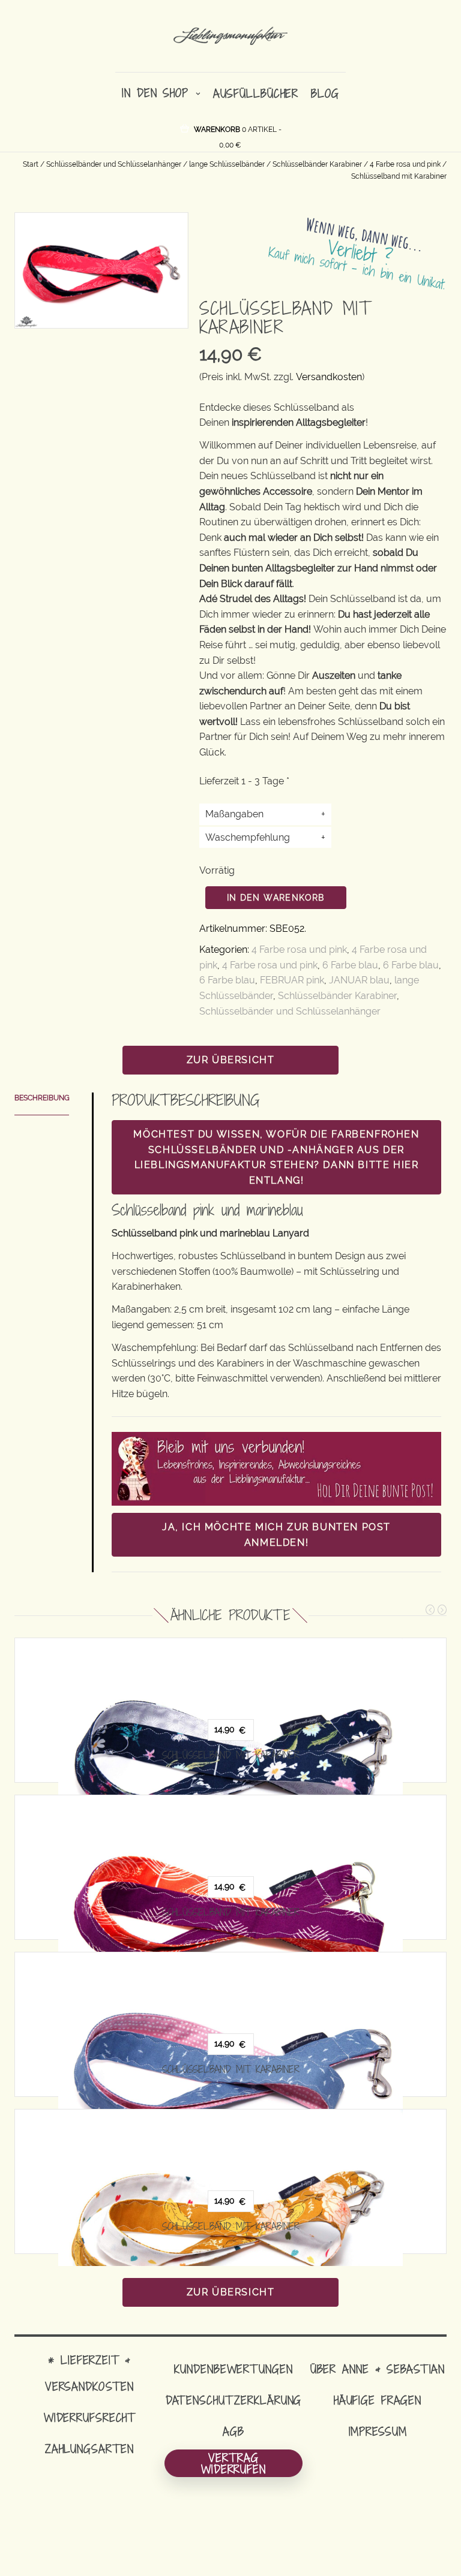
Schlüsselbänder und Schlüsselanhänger (114, 164)
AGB (234, 2431)
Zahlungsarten (89, 2449)
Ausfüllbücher (256, 93)
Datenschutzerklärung (234, 2400)
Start (31, 164)
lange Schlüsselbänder (227, 164)
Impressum (378, 2431)
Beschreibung (42, 1098)
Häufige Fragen (378, 2400)
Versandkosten (329, 377)
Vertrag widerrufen (234, 2463)
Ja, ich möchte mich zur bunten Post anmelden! (276, 1535)
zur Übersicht (231, 1060)
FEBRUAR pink (292, 980)
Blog (325, 93)
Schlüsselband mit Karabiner (231, 1755)
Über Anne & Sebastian (378, 2369)
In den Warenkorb (276, 898)
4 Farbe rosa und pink (405, 164)
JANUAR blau (359, 980)
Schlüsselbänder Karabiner (317, 164)
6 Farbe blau (350, 965)
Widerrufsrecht (89, 2417)
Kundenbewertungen (233, 2369)
